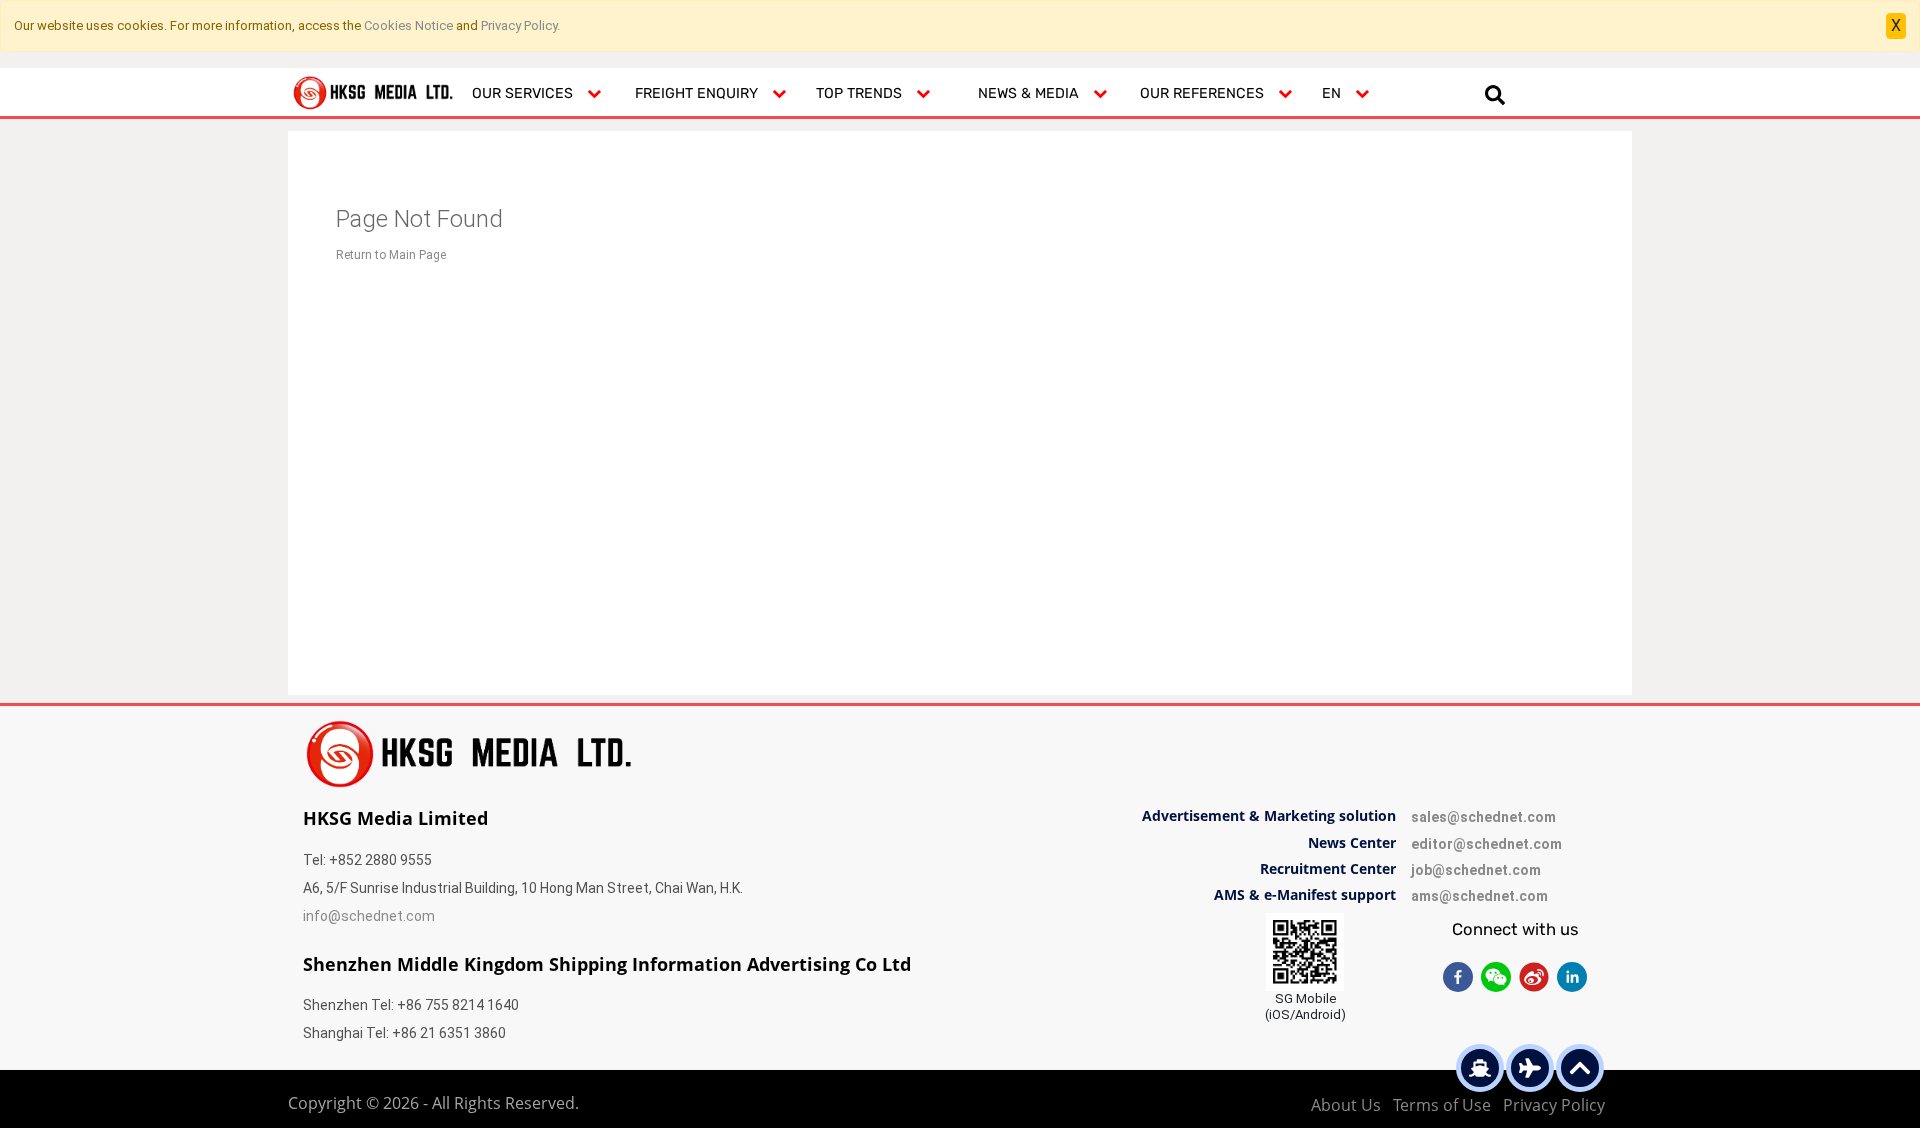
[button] (536, 92)
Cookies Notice (408, 25)
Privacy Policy (1554, 1105)
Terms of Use (1442, 1105)
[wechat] (1496, 977)
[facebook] (1458, 977)
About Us (1346, 1105)
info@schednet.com (369, 916)
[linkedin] (1572, 977)
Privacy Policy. (520, 25)
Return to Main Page (391, 255)
